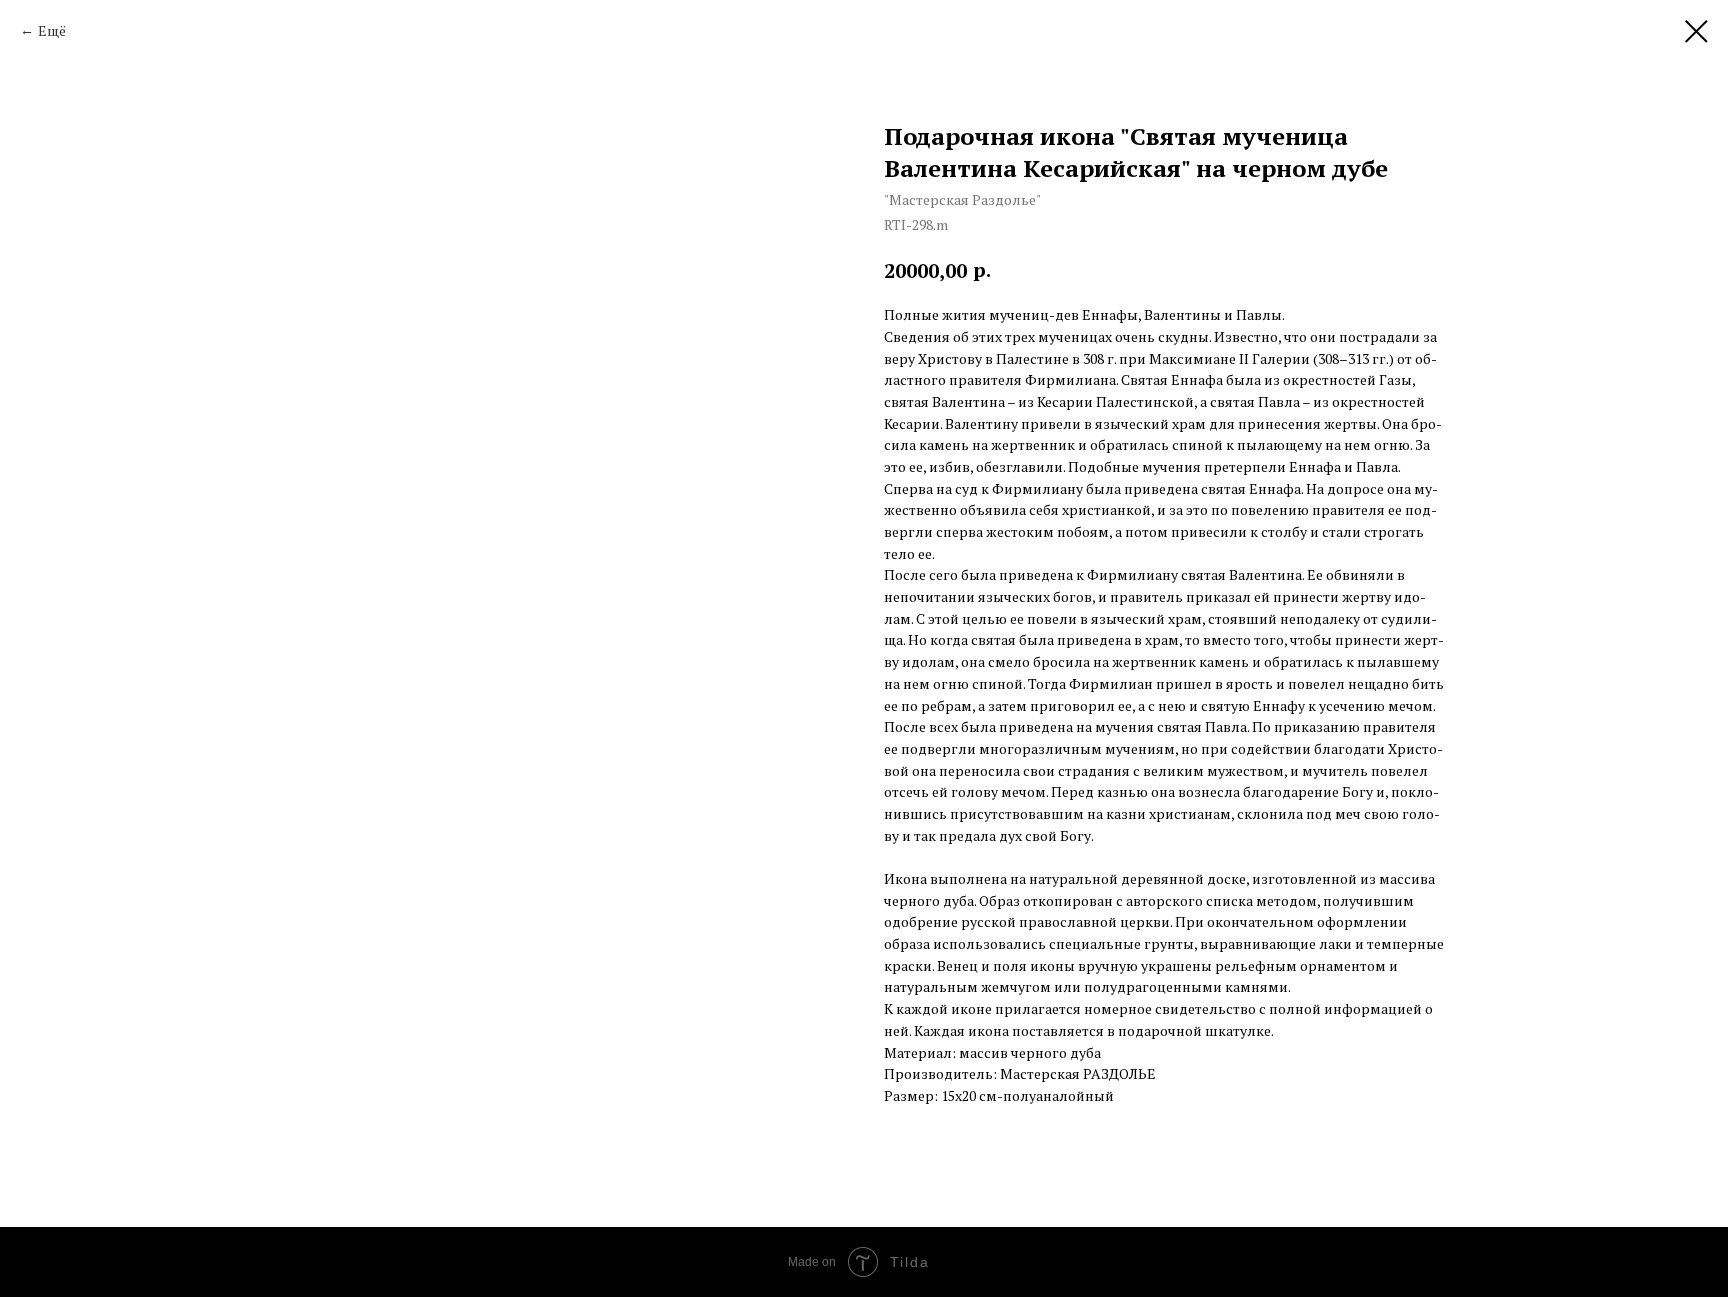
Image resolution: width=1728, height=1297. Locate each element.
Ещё (52, 30)
